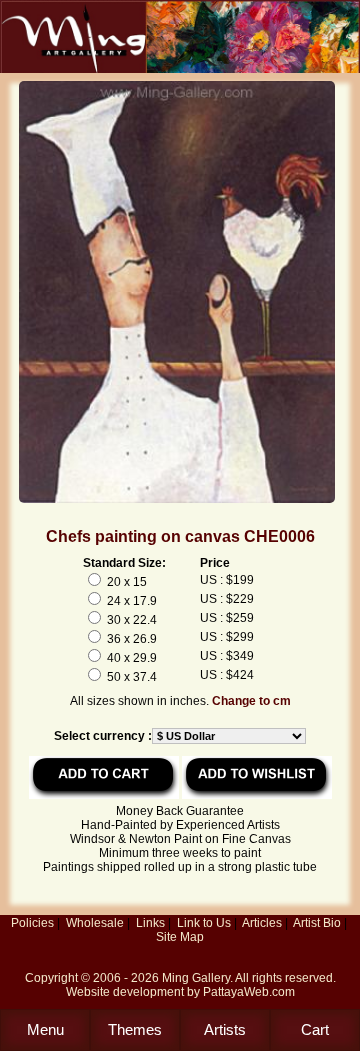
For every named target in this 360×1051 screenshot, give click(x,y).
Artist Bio (317, 923)
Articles (262, 923)
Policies (32, 923)
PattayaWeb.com (249, 992)
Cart (315, 1029)
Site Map (180, 937)
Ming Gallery (196, 978)
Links (150, 923)
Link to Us (204, 923)
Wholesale (95, 923)
